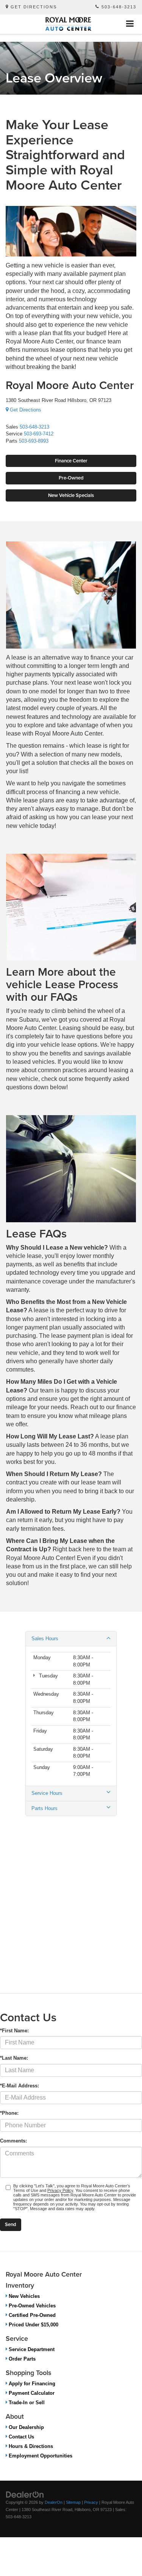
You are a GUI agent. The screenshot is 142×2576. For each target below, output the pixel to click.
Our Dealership (26, 2427)
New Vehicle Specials (71, 495)
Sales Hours (45, 1638)
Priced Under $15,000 (33, 2325)
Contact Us (21, 2437)
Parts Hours (44, 1808)
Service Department (31, 2349)
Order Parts (21, 2359)
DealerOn (54, 2502)
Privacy (91, 2502)
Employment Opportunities (40, 2456)
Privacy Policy (60, 2190)
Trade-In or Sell (26, 2403)
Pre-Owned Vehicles (31, 2306)
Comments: (13, 2141)
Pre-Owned (71, 478)
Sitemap (73, 2502)
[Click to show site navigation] (130, 24)
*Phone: (9, 2113)
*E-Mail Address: (20, 2086)
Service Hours (47, 1793)
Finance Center (71, 461)
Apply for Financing (31, 2384)
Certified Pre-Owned (31, 2315)
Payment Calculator (31, 2393)
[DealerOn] (25, 2495)
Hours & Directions (30, 2446)
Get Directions (33, 7)
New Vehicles (23, 2296)
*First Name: (14, 2031)
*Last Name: (14, 2058)
